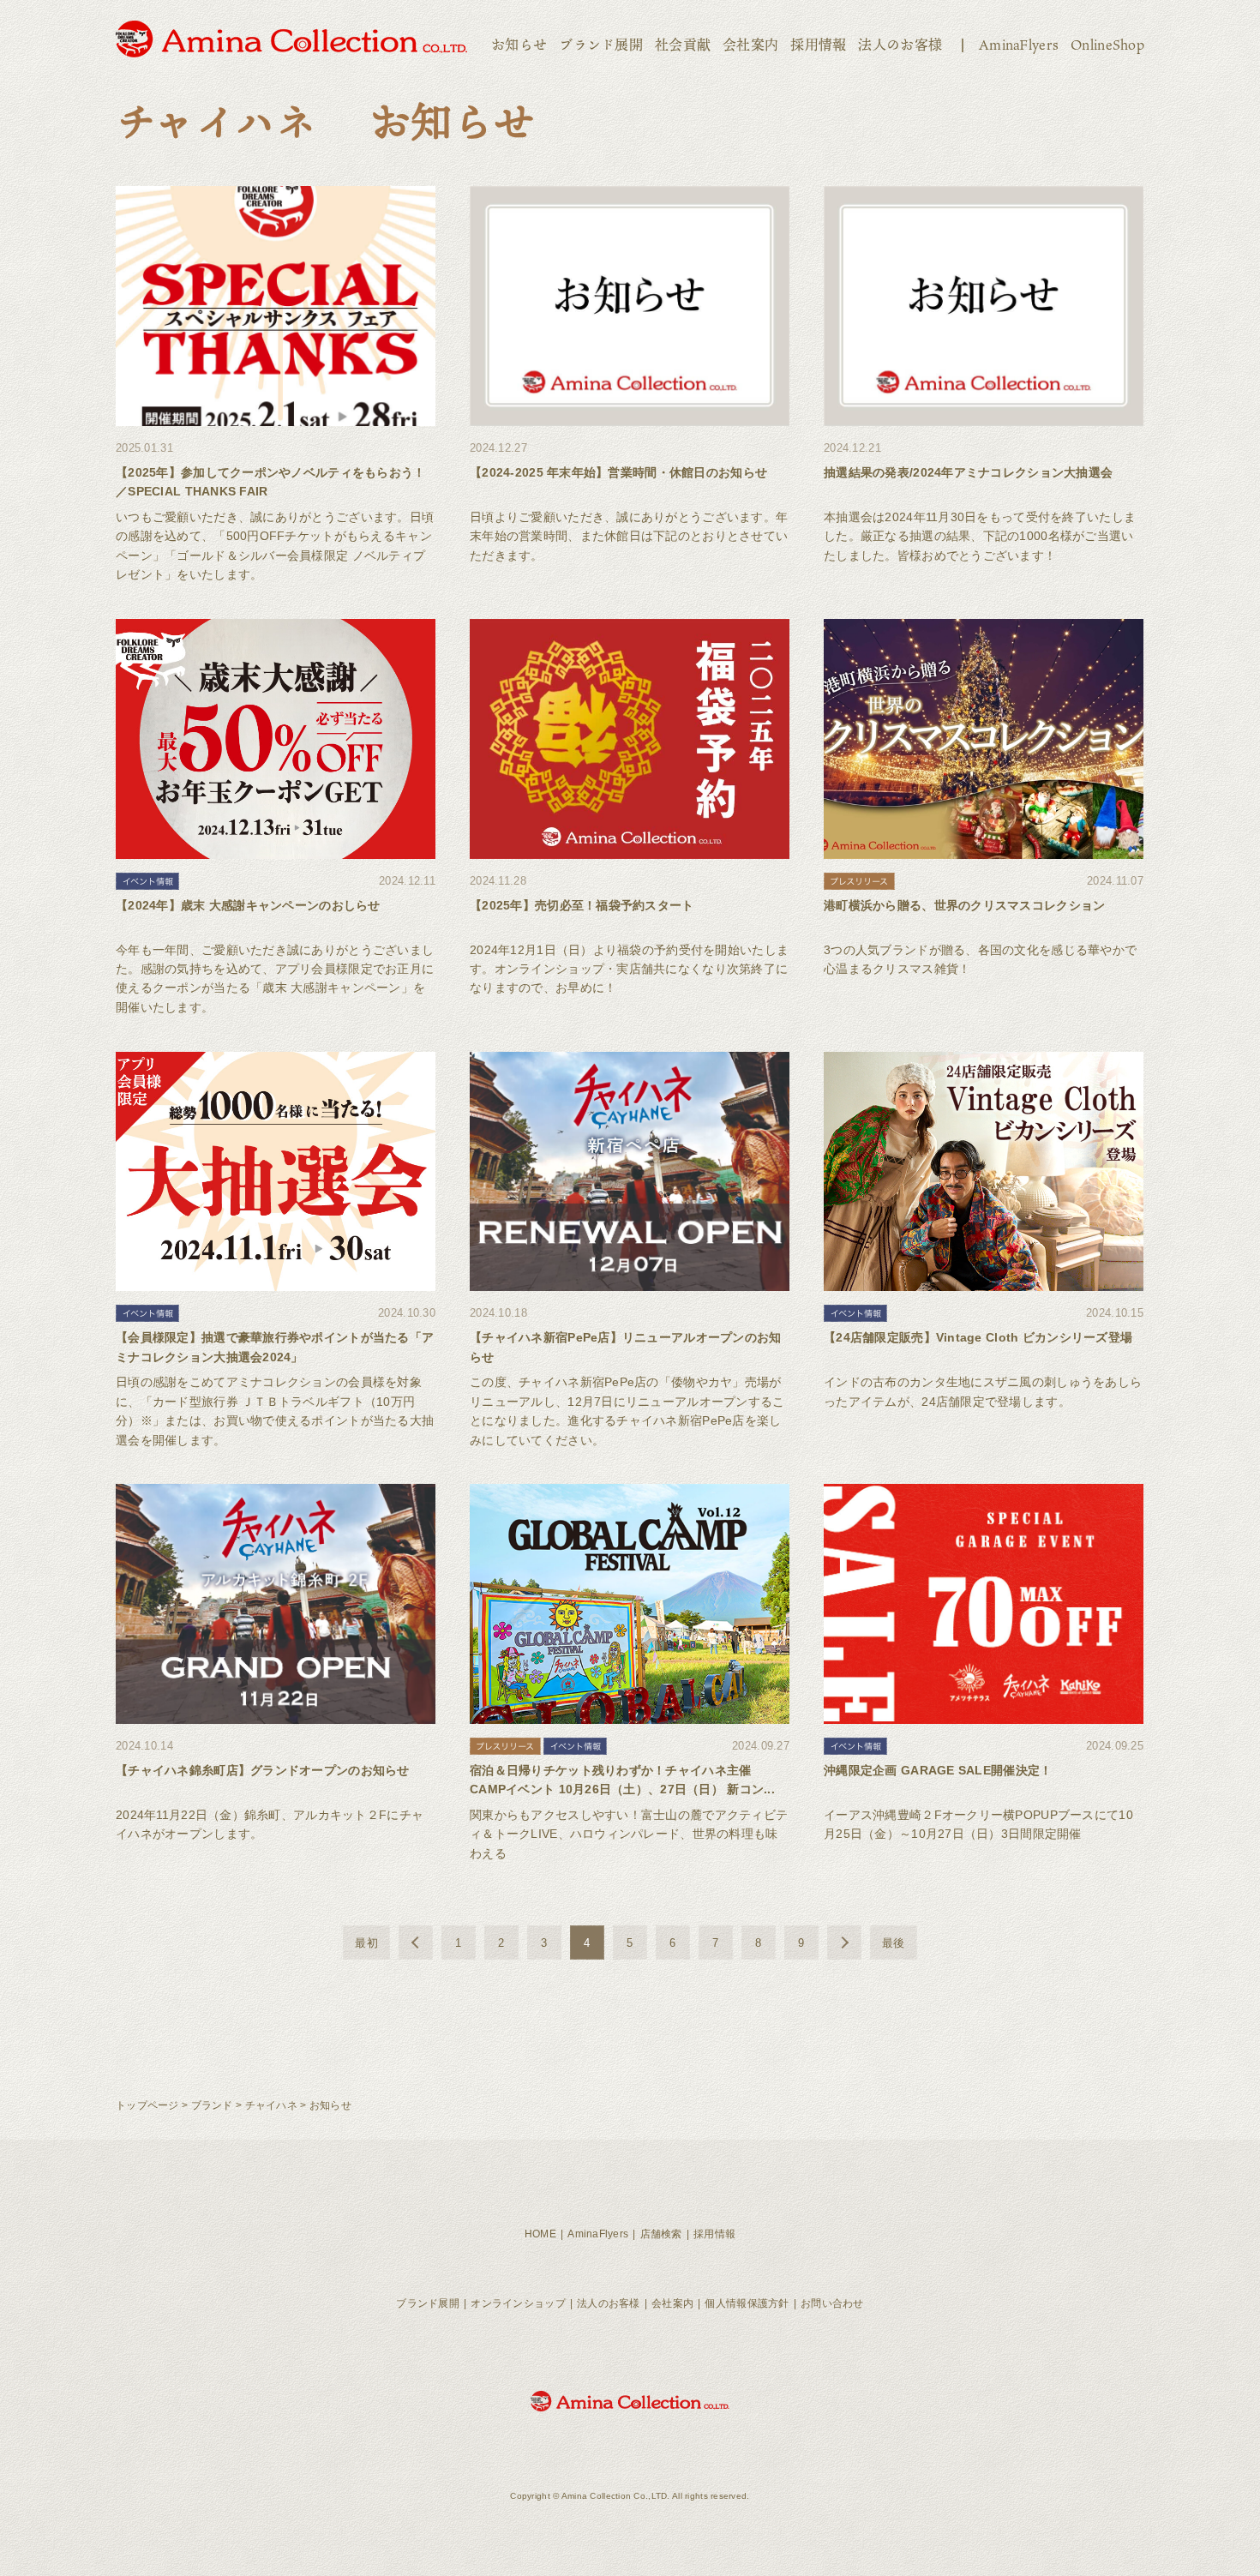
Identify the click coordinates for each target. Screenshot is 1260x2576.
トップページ (147, 2105)
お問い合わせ (832, 2303)
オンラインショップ (518, 2303)
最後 (894, 1943)
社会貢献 (683, 45)
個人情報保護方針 (747, 2303)
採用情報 (818, 45)
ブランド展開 (601, 45)
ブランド (212, 2105)
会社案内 (750, 45)
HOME (540, 2234)
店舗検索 (661, 2234)
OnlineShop (1107, 45)
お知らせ (519, 45)
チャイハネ (271, 2105)
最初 (366, 1943)
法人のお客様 (900, 45)
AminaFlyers (1019, 45)
